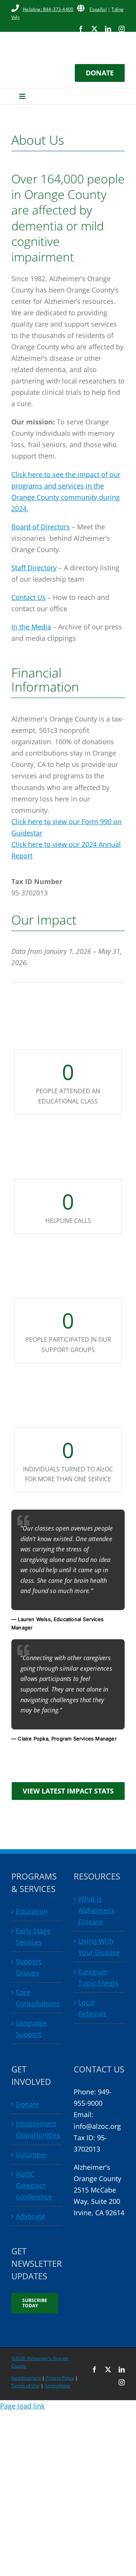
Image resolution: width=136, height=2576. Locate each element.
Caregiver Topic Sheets (98, 1977)
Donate (27, 2104)
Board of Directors (41, 527)
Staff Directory (34, 568)
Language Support (31, 2028)
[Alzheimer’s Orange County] (68, 41)
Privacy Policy (60, 2378)
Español (98, 9)
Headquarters (26, 2378)
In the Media (31, 627)
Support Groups (29, 1967)
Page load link (22, 2406)
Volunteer (31, 2155)
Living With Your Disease (99, 1947)
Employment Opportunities (37, 2129)
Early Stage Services (33, 1936)
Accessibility (57, 2386)
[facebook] (81, 29)
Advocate (30, 2216)
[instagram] (122, 29)
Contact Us (29, 597)
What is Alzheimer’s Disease (96, 1910)
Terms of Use (25, 2386)
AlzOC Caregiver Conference (34, 2185)
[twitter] (94, 29)
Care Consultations (37, 1998)
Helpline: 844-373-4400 (48, 9)
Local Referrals (92, 2008)
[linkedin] (108, 29)
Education (32, 1911)
